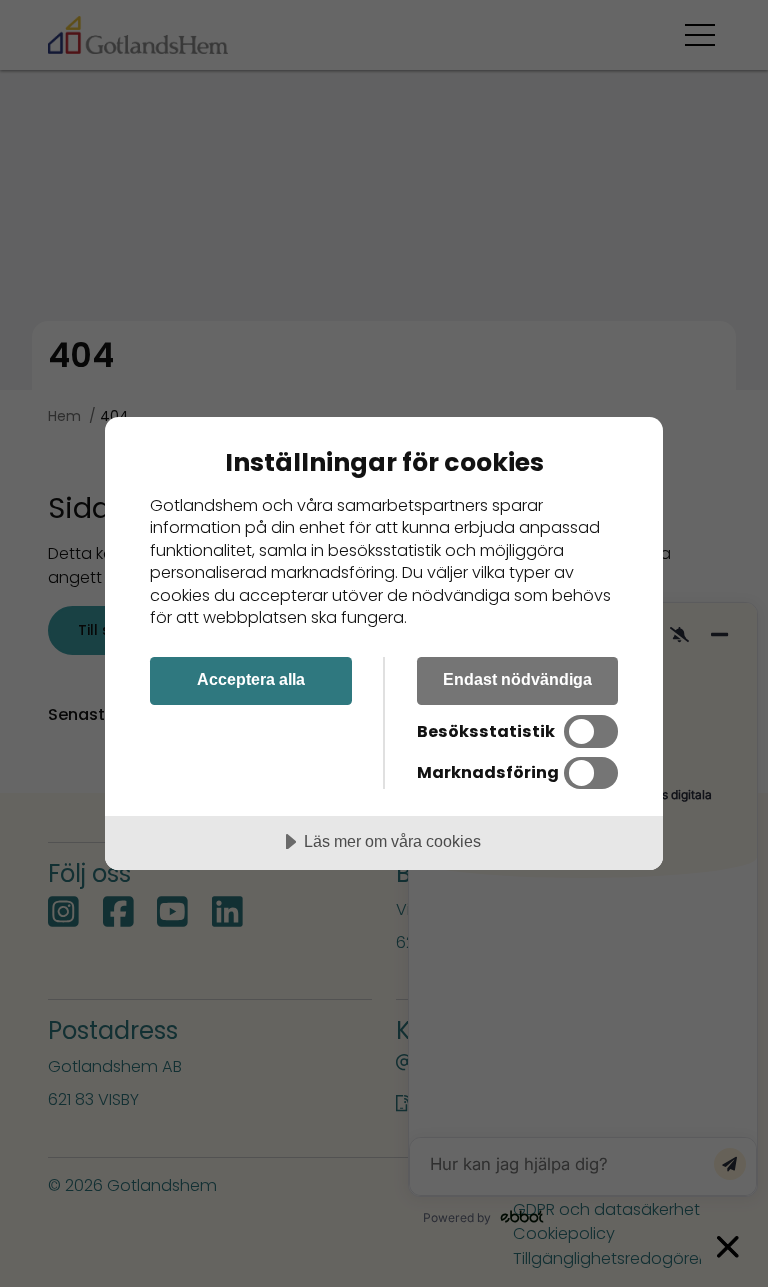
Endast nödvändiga (517, 679)
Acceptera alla (251, 679)
